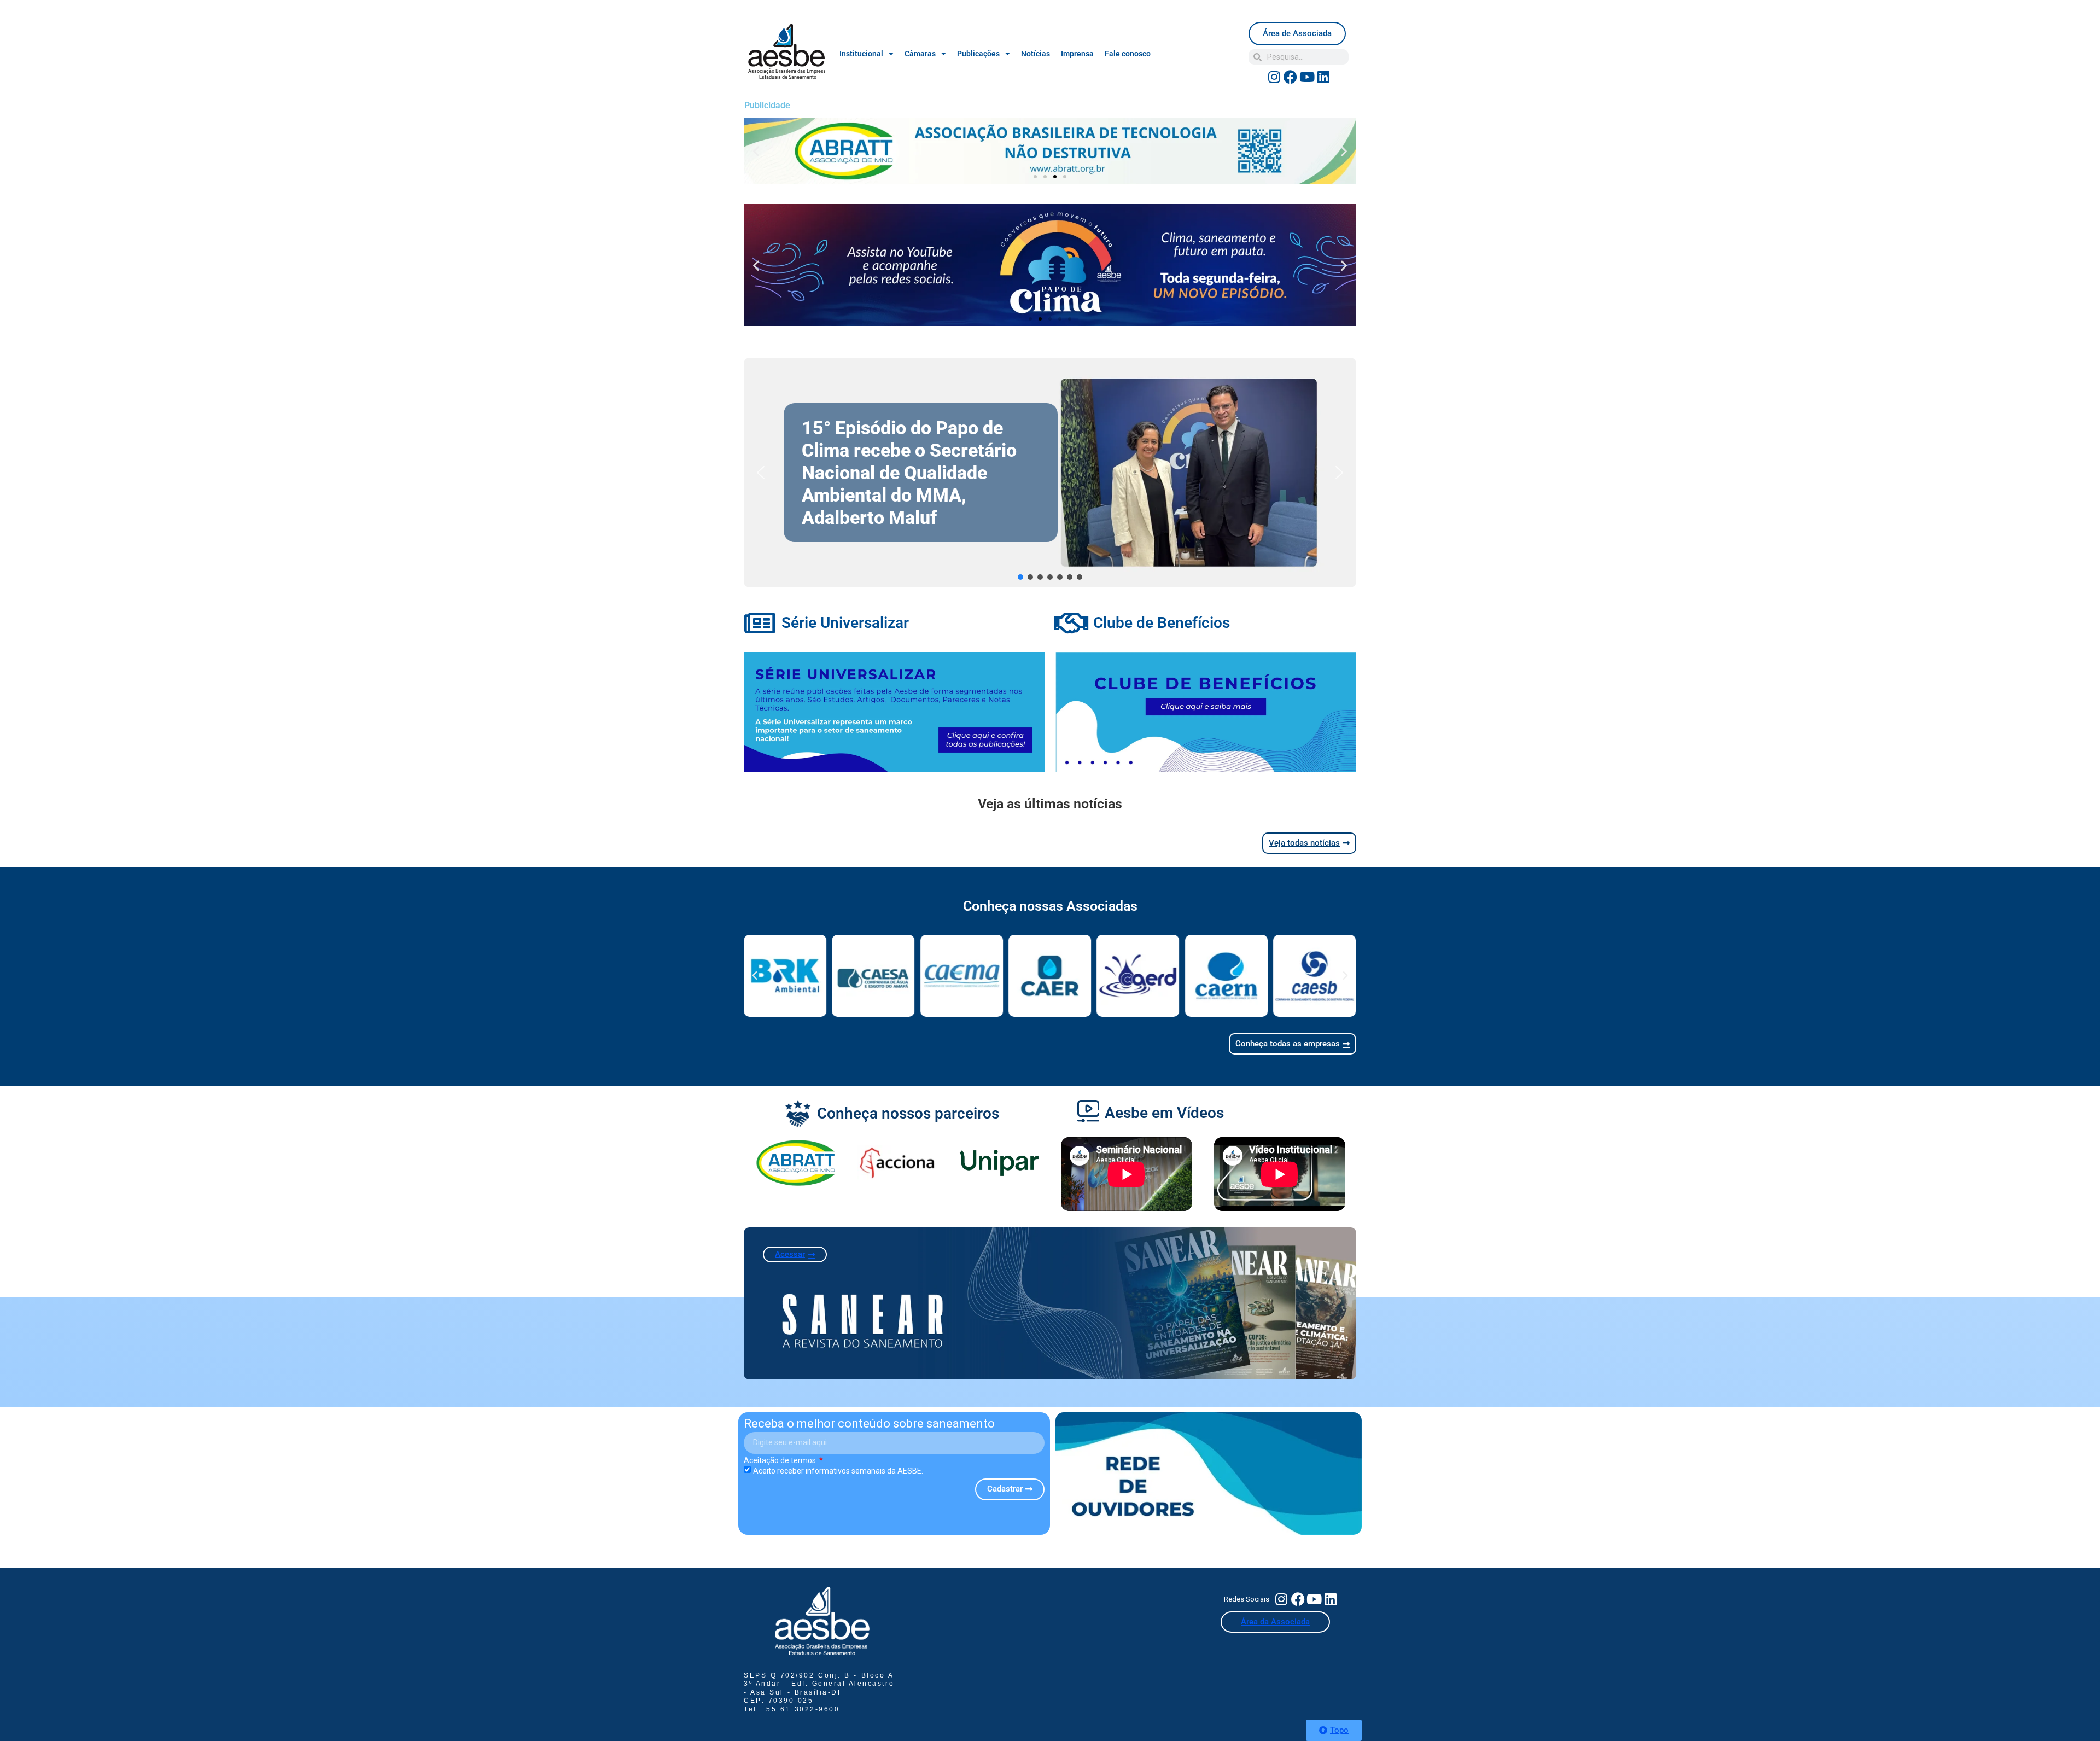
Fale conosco (1128, 54)
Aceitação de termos (781, 1460)
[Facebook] (1291, 77)
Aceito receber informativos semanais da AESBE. (838, 1471)
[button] (756, 151)
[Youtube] (1307, 77)
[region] (1050, 473)
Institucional (861, 54)
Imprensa (1077, 54)
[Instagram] (1274, 77)
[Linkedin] (1323, 77)
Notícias (1036, 54)
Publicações (978, 54)
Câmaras (920, 54)
